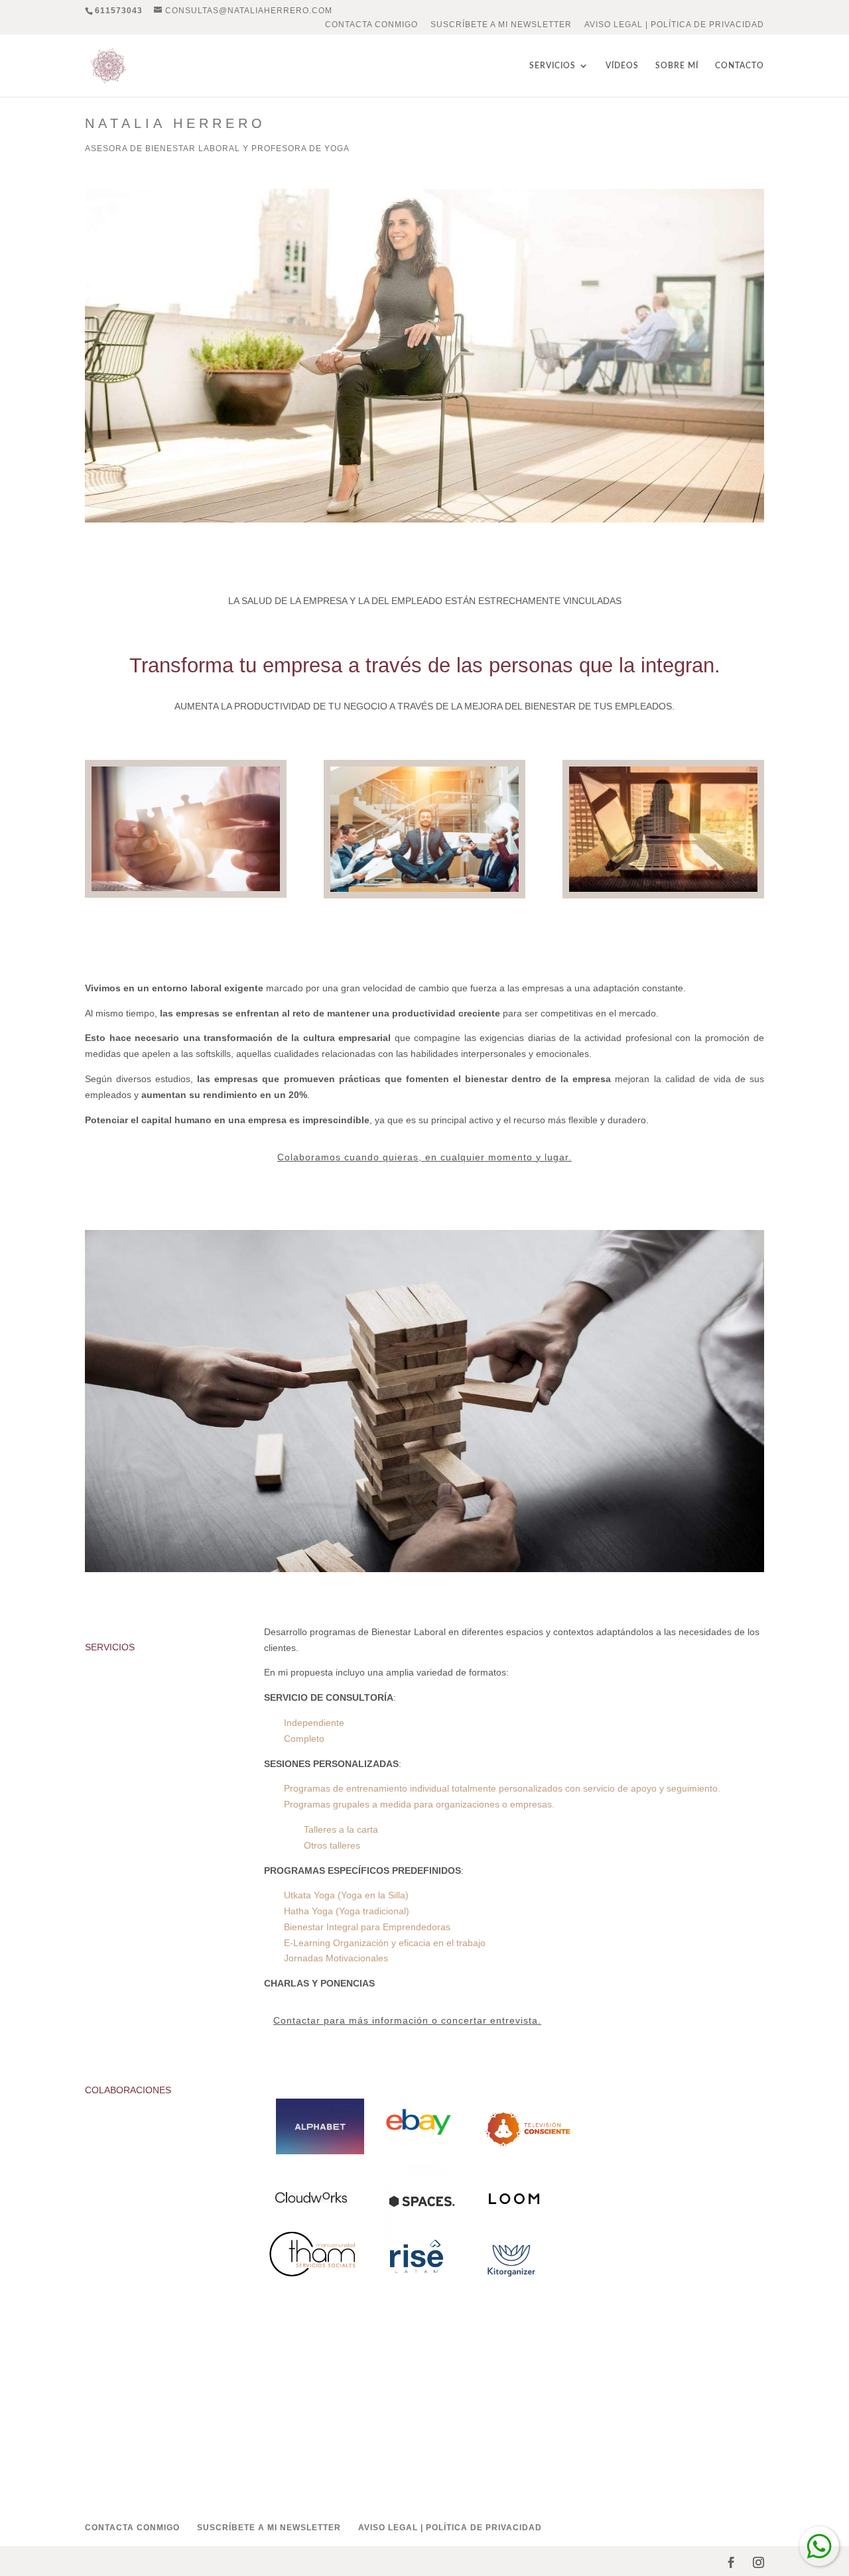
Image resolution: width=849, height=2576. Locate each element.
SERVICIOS (553, 66)
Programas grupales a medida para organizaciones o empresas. (419, 1804)
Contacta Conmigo (371, 25)
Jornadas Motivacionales (336, 1958)
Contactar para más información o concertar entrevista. (407, 2020)
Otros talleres (332, 1845)
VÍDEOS (622, 66)
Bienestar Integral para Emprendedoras (367, 1927)
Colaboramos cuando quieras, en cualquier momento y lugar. (424, 1157)
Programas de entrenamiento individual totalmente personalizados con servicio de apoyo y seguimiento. (502, 1788)
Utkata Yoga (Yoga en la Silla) (346, 1895)
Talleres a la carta (341, 1829)
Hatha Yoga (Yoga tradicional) (347, 1911)
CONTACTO (740, 66)
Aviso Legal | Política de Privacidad (674, 25)
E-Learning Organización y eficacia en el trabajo (385, 1943)
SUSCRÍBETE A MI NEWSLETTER (501, 25)
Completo (304, 1739)
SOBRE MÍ (677, 66)
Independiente (314, 1723)
